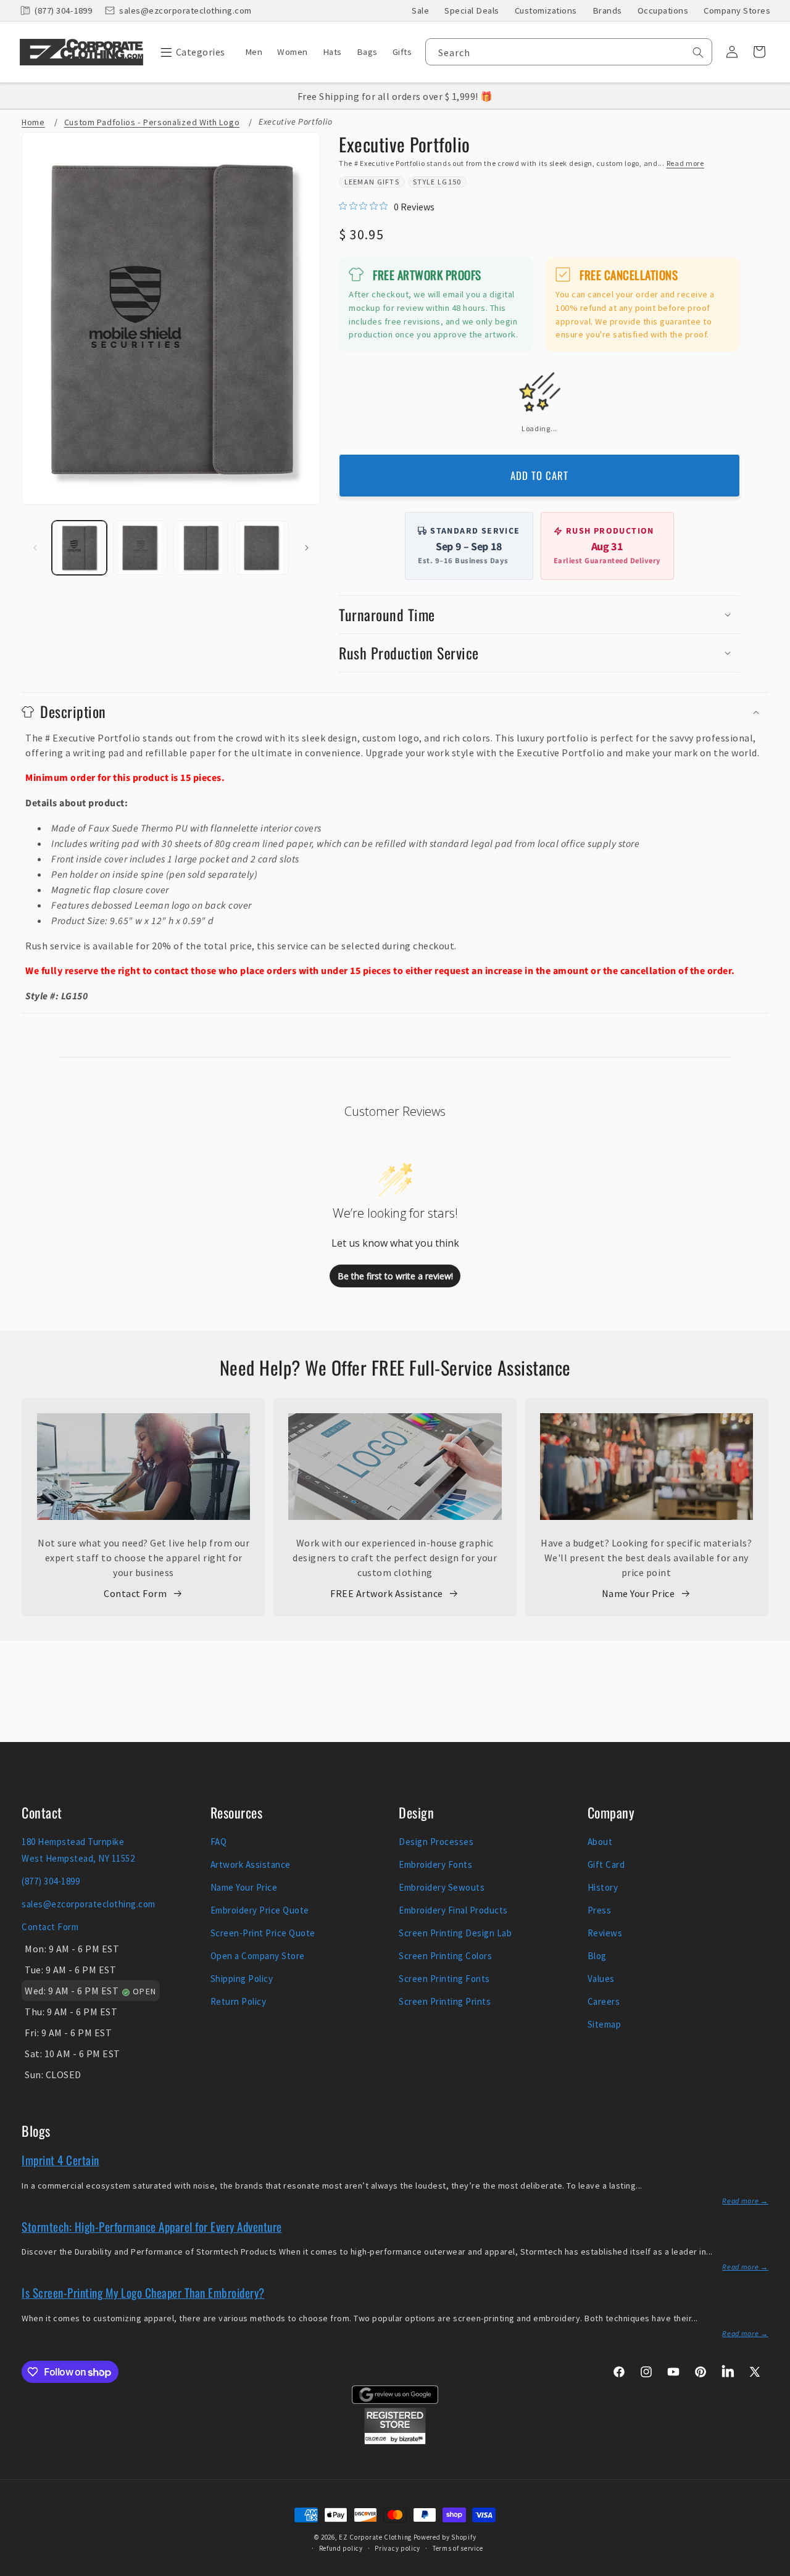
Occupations (663, 10)
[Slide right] (307, 548)
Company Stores (737, 10)
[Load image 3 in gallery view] (201, 548)
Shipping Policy (242, 1979)
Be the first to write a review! (395, 1276)
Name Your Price (638, 1593)
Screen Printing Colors (445, 1956)
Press (600, 1910)
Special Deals (472, 10)
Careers (604, 2001)
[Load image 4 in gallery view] (262, 548)
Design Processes (436, 1842)
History (603, 1887)
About (600, 1842)
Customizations (546, 10)
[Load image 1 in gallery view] (79, 548)
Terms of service (458, 2548)
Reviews (605, 1933)
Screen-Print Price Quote (263, 1933)
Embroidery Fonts (435, 1864)
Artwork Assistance (251, 1864)
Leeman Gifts (372, 182)
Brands (607, 10)
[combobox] (569, 52)
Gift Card (606, 1864)
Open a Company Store (258, 1956)
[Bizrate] (773, 2569)
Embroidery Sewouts (442, 1887)
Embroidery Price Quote (260, 1910)
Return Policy (239, 2001)
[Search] (698, 52)
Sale (420, 10)
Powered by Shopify (445, 2537)
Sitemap (605, 2024)
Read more (685, 163)
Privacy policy (397, 2548)
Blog (597, 1956)
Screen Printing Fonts (444, 1979)
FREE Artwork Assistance (387, 1593)
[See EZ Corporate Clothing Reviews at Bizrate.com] (395, 2441)
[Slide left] (35, 548)
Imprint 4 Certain (60, 2160)
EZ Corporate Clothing (375, 2537)
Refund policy (341, 2548)
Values (601, 1979)
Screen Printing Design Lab (455, 1933)
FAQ (219, 1842)
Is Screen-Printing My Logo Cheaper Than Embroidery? (143, 2292)
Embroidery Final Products (453, 1910)
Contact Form (135, 1593)
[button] (190, 52)
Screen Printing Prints (445, 2001)
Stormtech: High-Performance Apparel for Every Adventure (152, 2226)
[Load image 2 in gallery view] (140, 548)
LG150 (450, 182)
